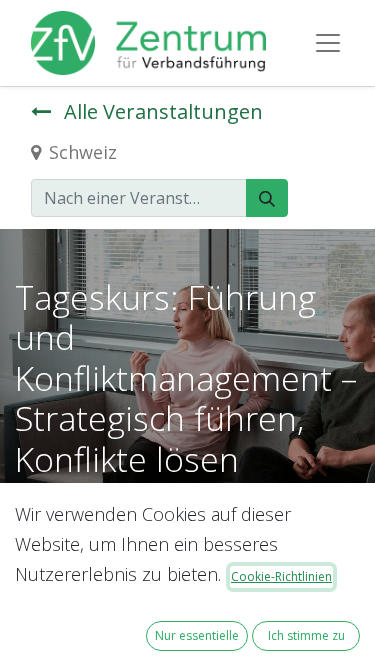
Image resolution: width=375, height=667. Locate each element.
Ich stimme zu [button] (306, 635)
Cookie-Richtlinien (281, 576)
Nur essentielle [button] (197, 635)
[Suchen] (267, 198)
